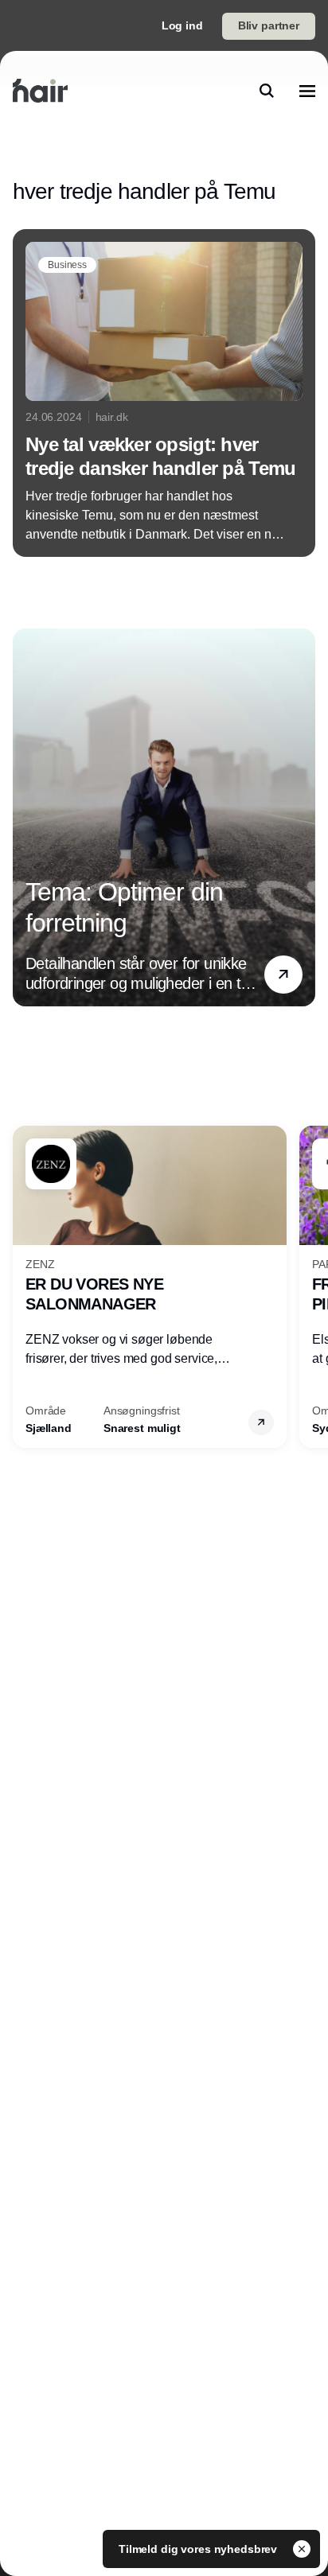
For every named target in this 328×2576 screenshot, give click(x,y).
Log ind (182, 25)
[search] (267, 91)
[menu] (307, 91)
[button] (283, 975)
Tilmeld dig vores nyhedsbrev (199, 2549)
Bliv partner (269, 25)
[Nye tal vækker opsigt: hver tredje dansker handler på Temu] (164, 393)
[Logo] (40, 91)
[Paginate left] (25, 817)
